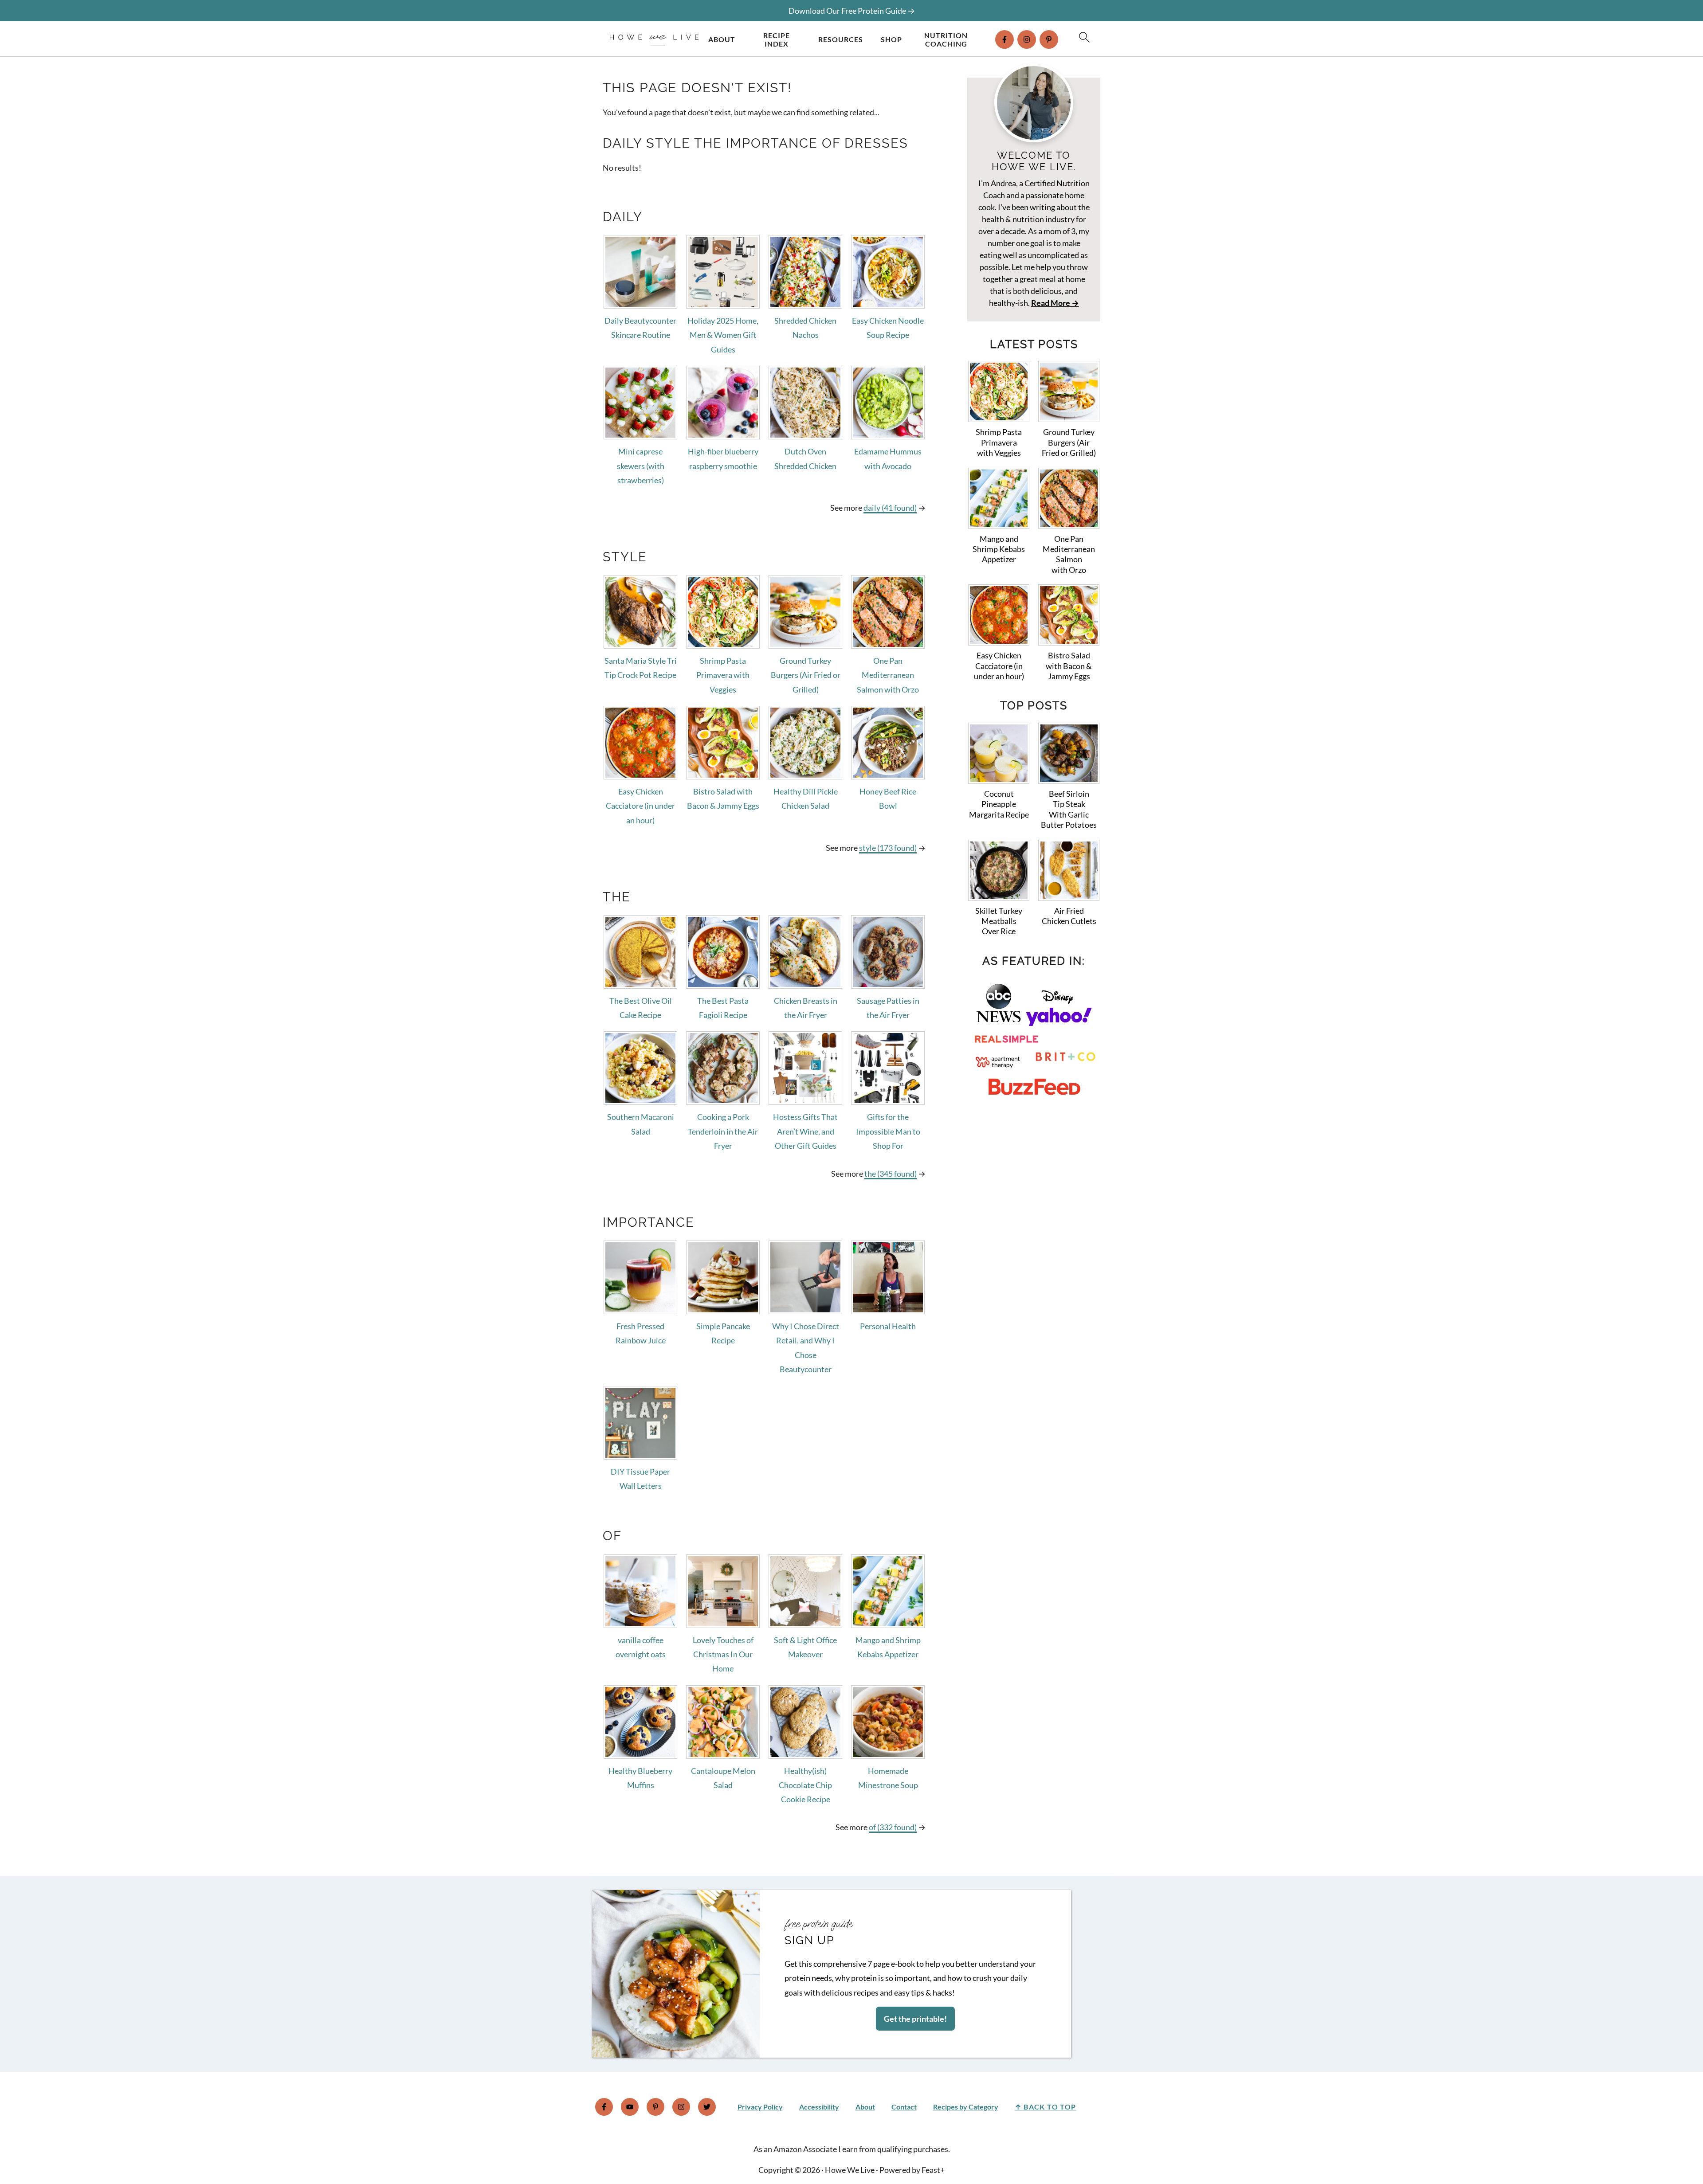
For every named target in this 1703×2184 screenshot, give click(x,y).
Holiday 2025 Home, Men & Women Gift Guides (723, 335)
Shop (891, 39)
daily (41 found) (890, 508)
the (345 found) (891, 1174)
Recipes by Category (966, 2107)
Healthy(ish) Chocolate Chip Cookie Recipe (805, 1785)
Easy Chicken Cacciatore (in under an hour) (640, 806)
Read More (1051, 303)
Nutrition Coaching (946, 39)
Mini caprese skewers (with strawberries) (641, 466)
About (722, 39)
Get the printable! (915, 2019)
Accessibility (819, 2107)
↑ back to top (1046, 2107)
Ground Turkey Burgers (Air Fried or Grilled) (806, 675)
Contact (904, 2107)
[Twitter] (707, 2107)
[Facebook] (1005, 39)
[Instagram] (1027, 39)
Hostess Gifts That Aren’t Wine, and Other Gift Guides (805, 1131)
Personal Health (888, 1326)
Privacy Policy (760, 2107)
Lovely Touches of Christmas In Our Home (723, 1654)
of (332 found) (893, 1827)
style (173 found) (888, 848)
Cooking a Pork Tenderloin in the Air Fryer (723, 1131)
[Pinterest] (1049, 39)
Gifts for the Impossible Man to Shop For (888, 1131)
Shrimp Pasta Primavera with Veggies (723, 675)
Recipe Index (777, 39)
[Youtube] (630, 2107)
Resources (841, 39)
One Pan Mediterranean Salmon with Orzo (888, 675)
